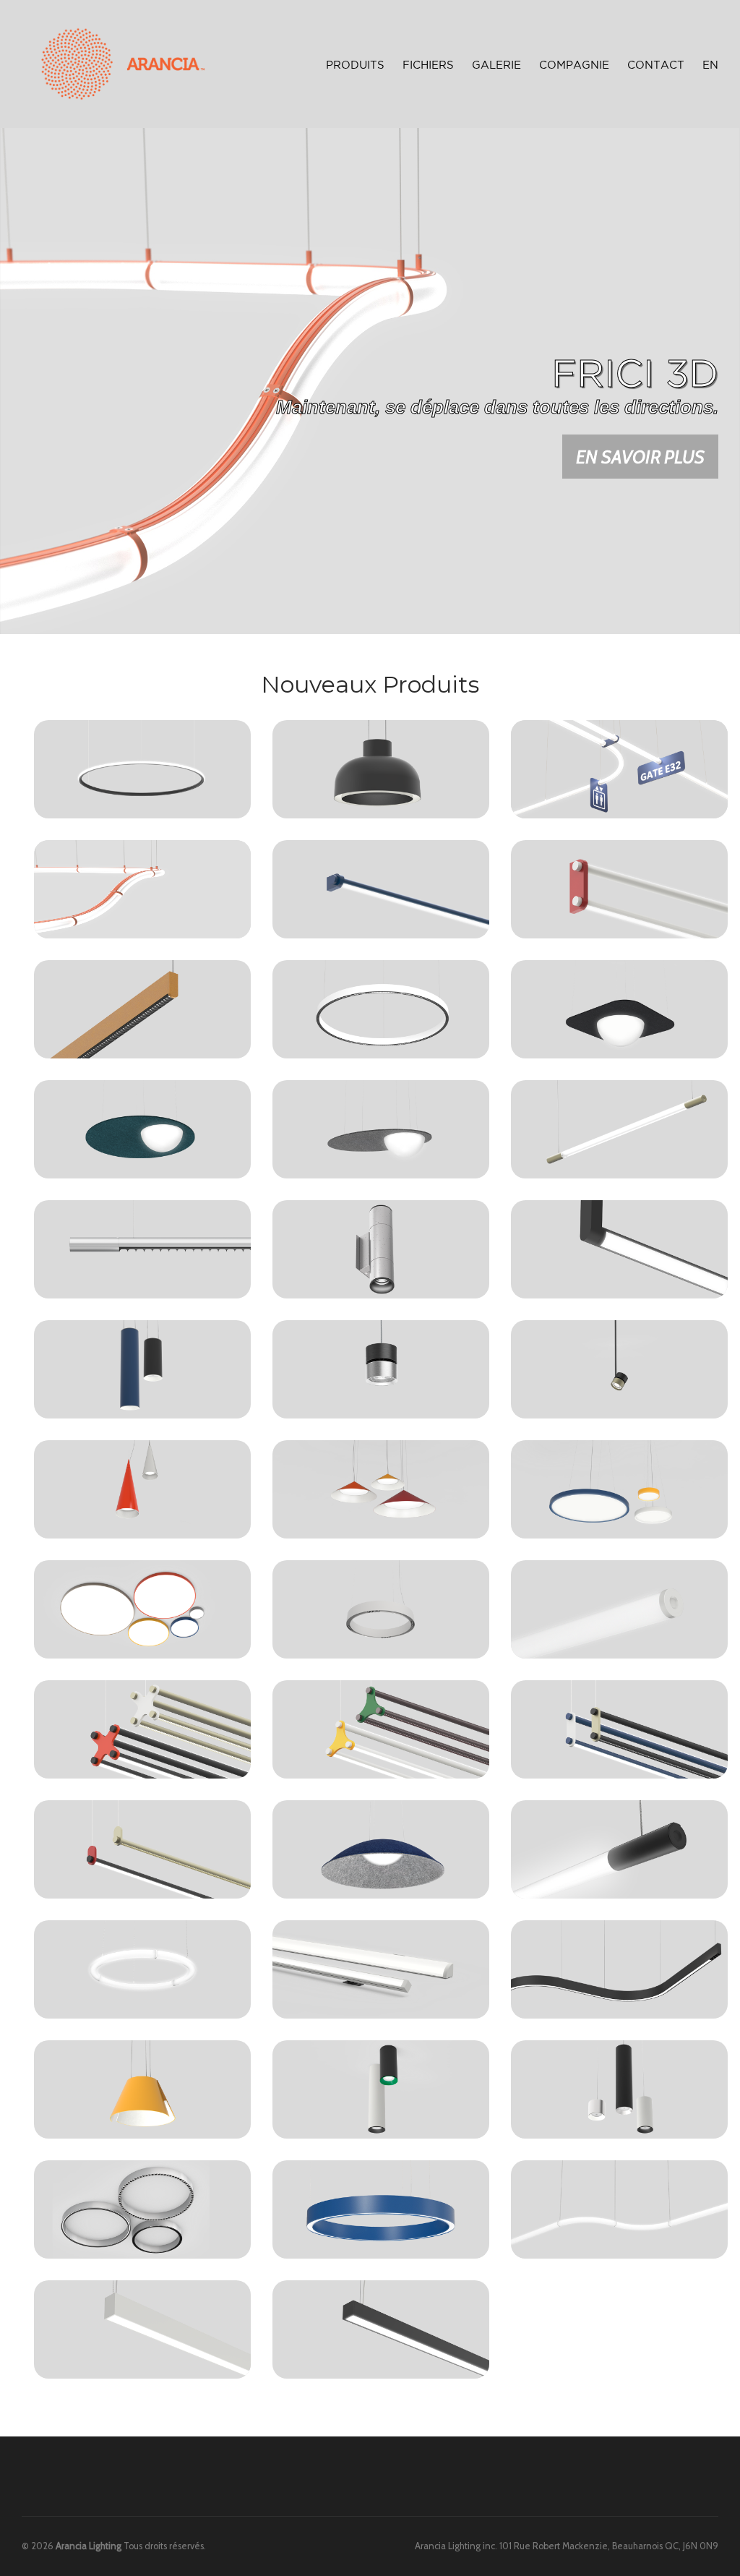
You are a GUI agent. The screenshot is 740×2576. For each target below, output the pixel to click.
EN (710, 65)
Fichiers (428, 65)
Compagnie (574, 65)
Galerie (496, 65)
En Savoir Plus (640, 457)
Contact (656, 65)
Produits (355, 63)
